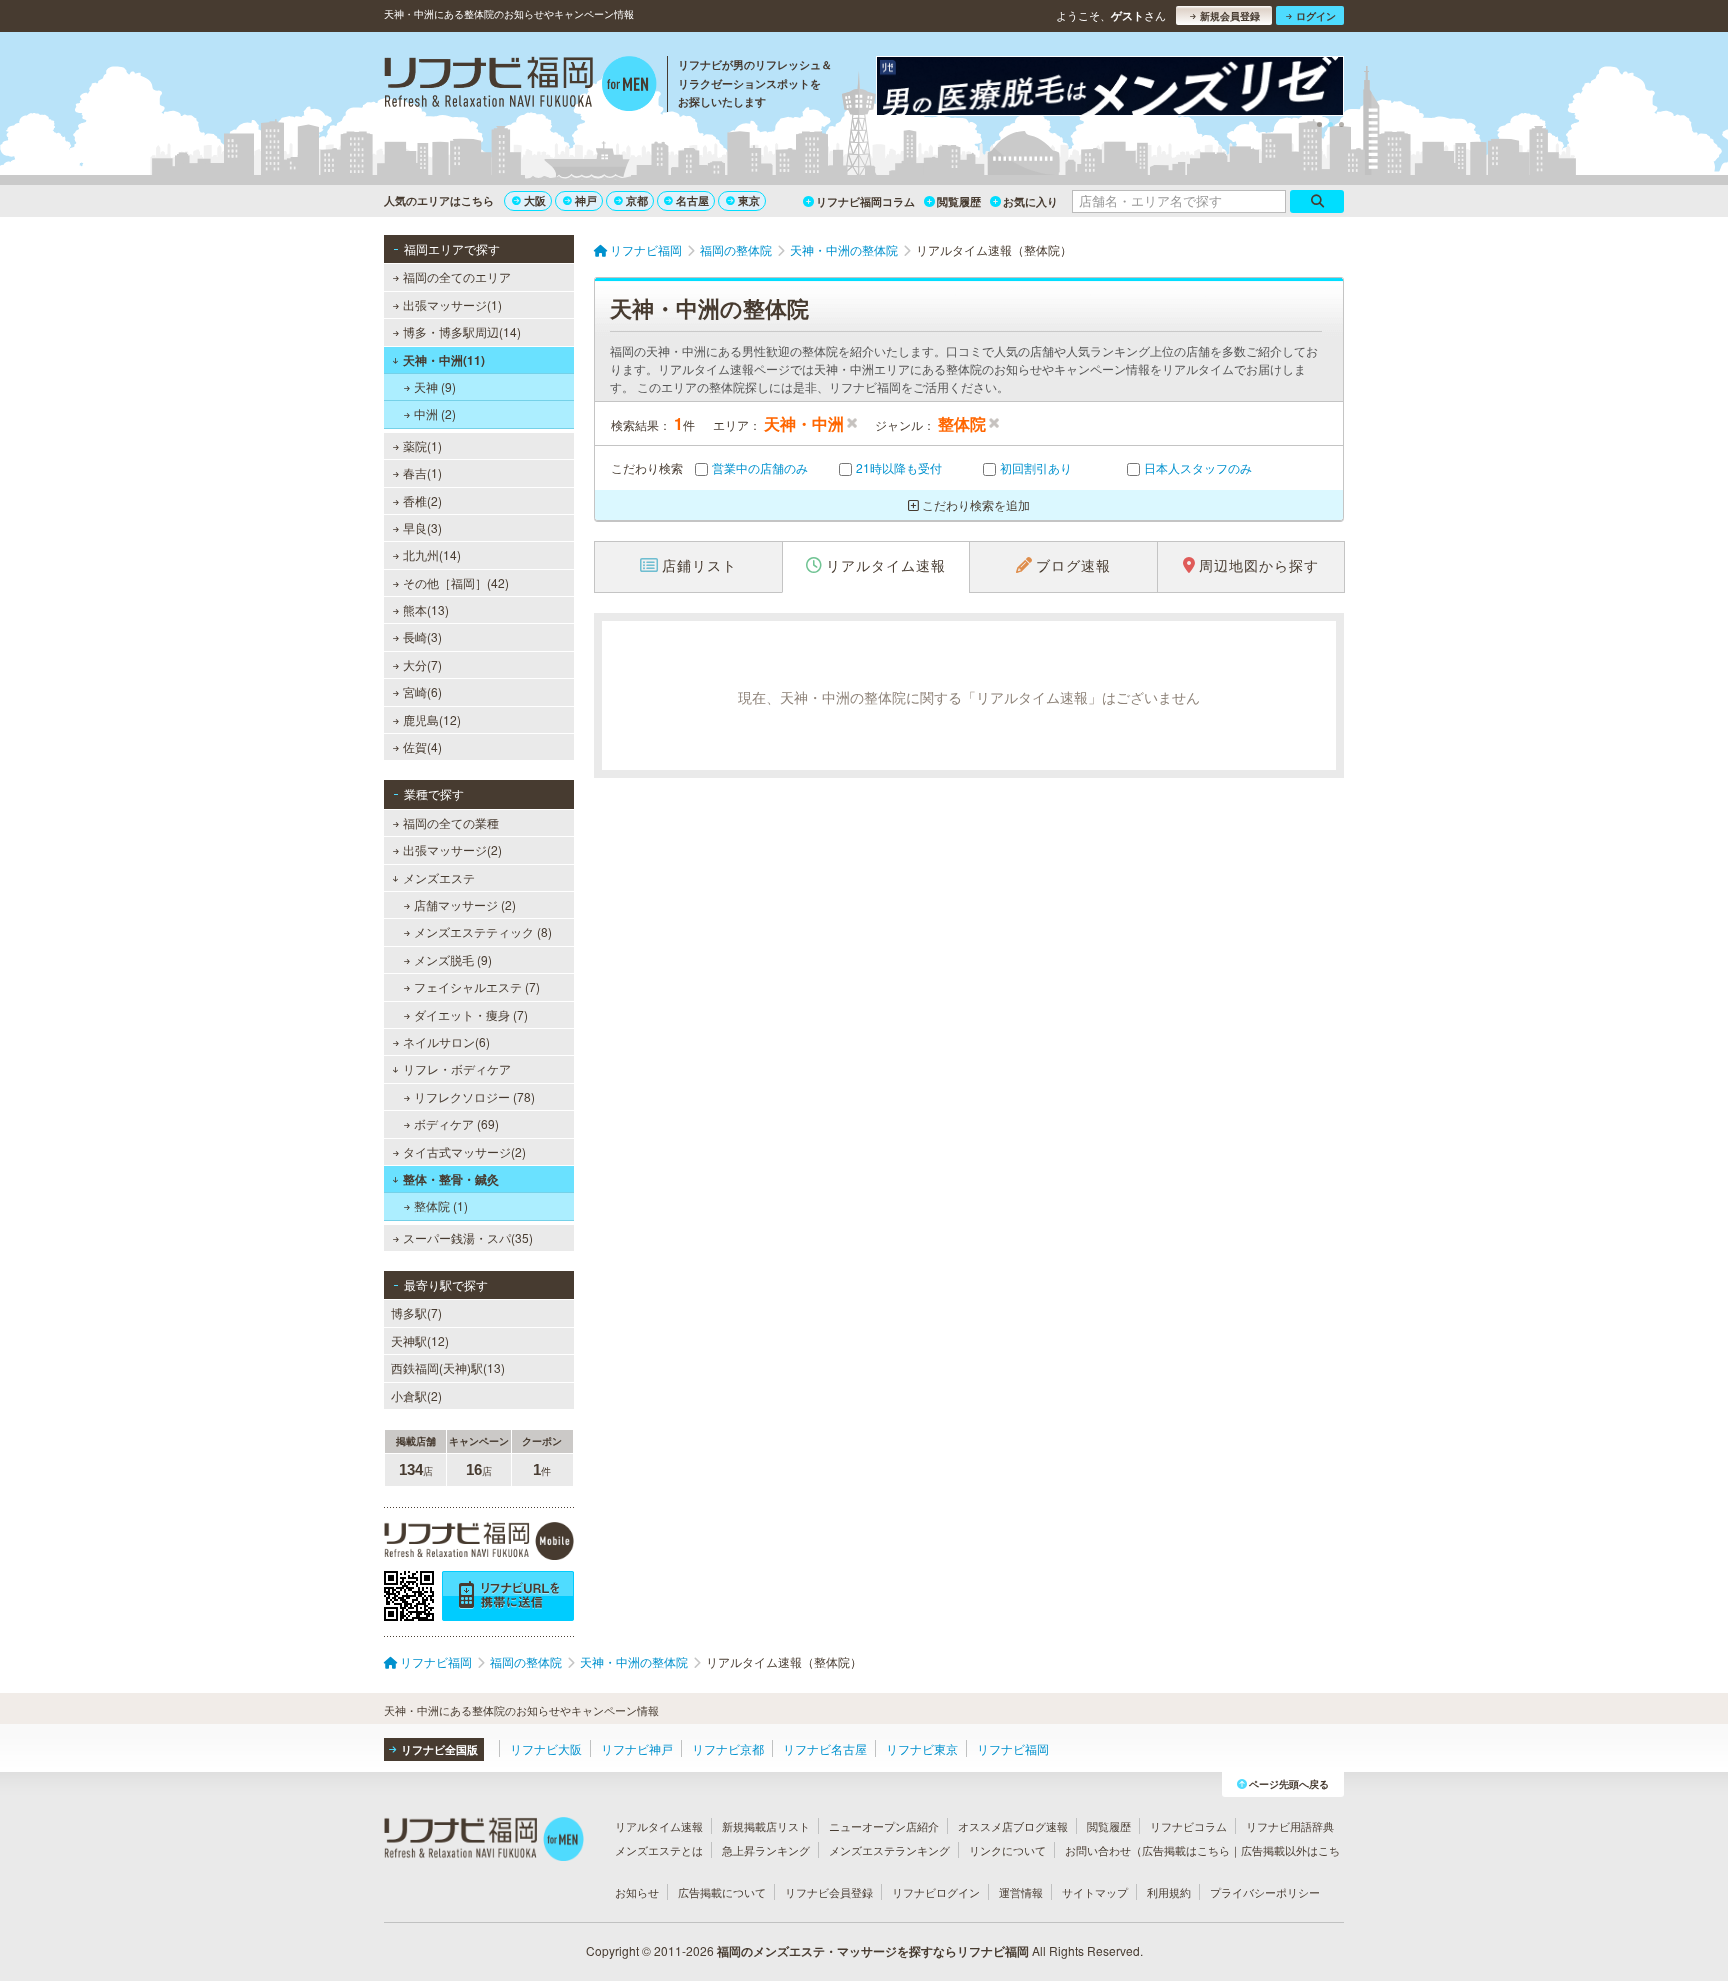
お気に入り (1030, 201)
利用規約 (1169, 1892)
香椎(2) (422, 500)
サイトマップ (1095, 1892)
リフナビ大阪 (546, 1748)
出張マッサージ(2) (452, 849)
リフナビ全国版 (439, 1749)
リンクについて (1007, 1850)
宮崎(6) (422, 691)
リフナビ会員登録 (829, 1892)
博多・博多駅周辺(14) (462, 331)
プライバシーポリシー (1265, 1892)
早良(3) (422, 527)
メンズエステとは (659, 1850)
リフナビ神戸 (637, 1748)
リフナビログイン (936, 1892)
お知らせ (637, 1892)
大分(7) (422, 664)
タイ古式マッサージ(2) (464, 1151)
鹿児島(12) (432, 719)
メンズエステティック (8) (483, 931)
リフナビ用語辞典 (1290, 1826)
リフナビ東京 (922, 1748)
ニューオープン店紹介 (884, 1826)
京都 (637, 200)
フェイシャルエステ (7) (477, 986)
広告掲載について (722, 1892)
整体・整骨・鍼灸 (451, 1179)
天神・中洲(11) (444, 360)
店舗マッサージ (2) (465, 904)
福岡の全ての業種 (451, 822)
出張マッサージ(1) (452, 304)
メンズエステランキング (889, 1850)
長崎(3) (422, 636)
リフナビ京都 (728, 1748)
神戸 (586, 200)
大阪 (535, 200)
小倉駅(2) (416, 1395)
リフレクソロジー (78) (474, 1096)
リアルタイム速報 (659, 1826)
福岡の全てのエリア (457, 276)
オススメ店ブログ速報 (1013, 1826)
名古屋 (692, 200)
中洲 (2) (435, 413)
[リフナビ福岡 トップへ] (520, 86)
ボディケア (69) (456, 1123)
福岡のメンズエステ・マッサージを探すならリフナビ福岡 (873, 1951)
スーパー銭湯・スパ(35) (468, 1237)
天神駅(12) (420, 1340)
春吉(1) (422, 472)
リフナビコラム (1188, 1826)
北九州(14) (432, 554)
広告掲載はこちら (1186, 1850)
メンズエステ (439, 877)
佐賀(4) (422, 746)
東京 (749, 200)
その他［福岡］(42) (456, 582)
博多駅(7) (416, 1312)
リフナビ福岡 (1013, 1748)
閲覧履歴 (959, 201)
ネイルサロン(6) (446, 1041)
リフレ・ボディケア (457, 1068)
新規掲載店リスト (766, 1826)
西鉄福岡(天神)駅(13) (448, 1367)
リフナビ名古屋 (825, 1748)
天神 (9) (435, 386)
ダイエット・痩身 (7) (471, 1014)
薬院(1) (422, 445)
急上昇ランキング (766, 1850)
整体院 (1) (441, 1205)
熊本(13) (426, 609)
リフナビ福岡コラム (865, 201)
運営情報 (1021, 1892)
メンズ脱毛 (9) (453, 959)
